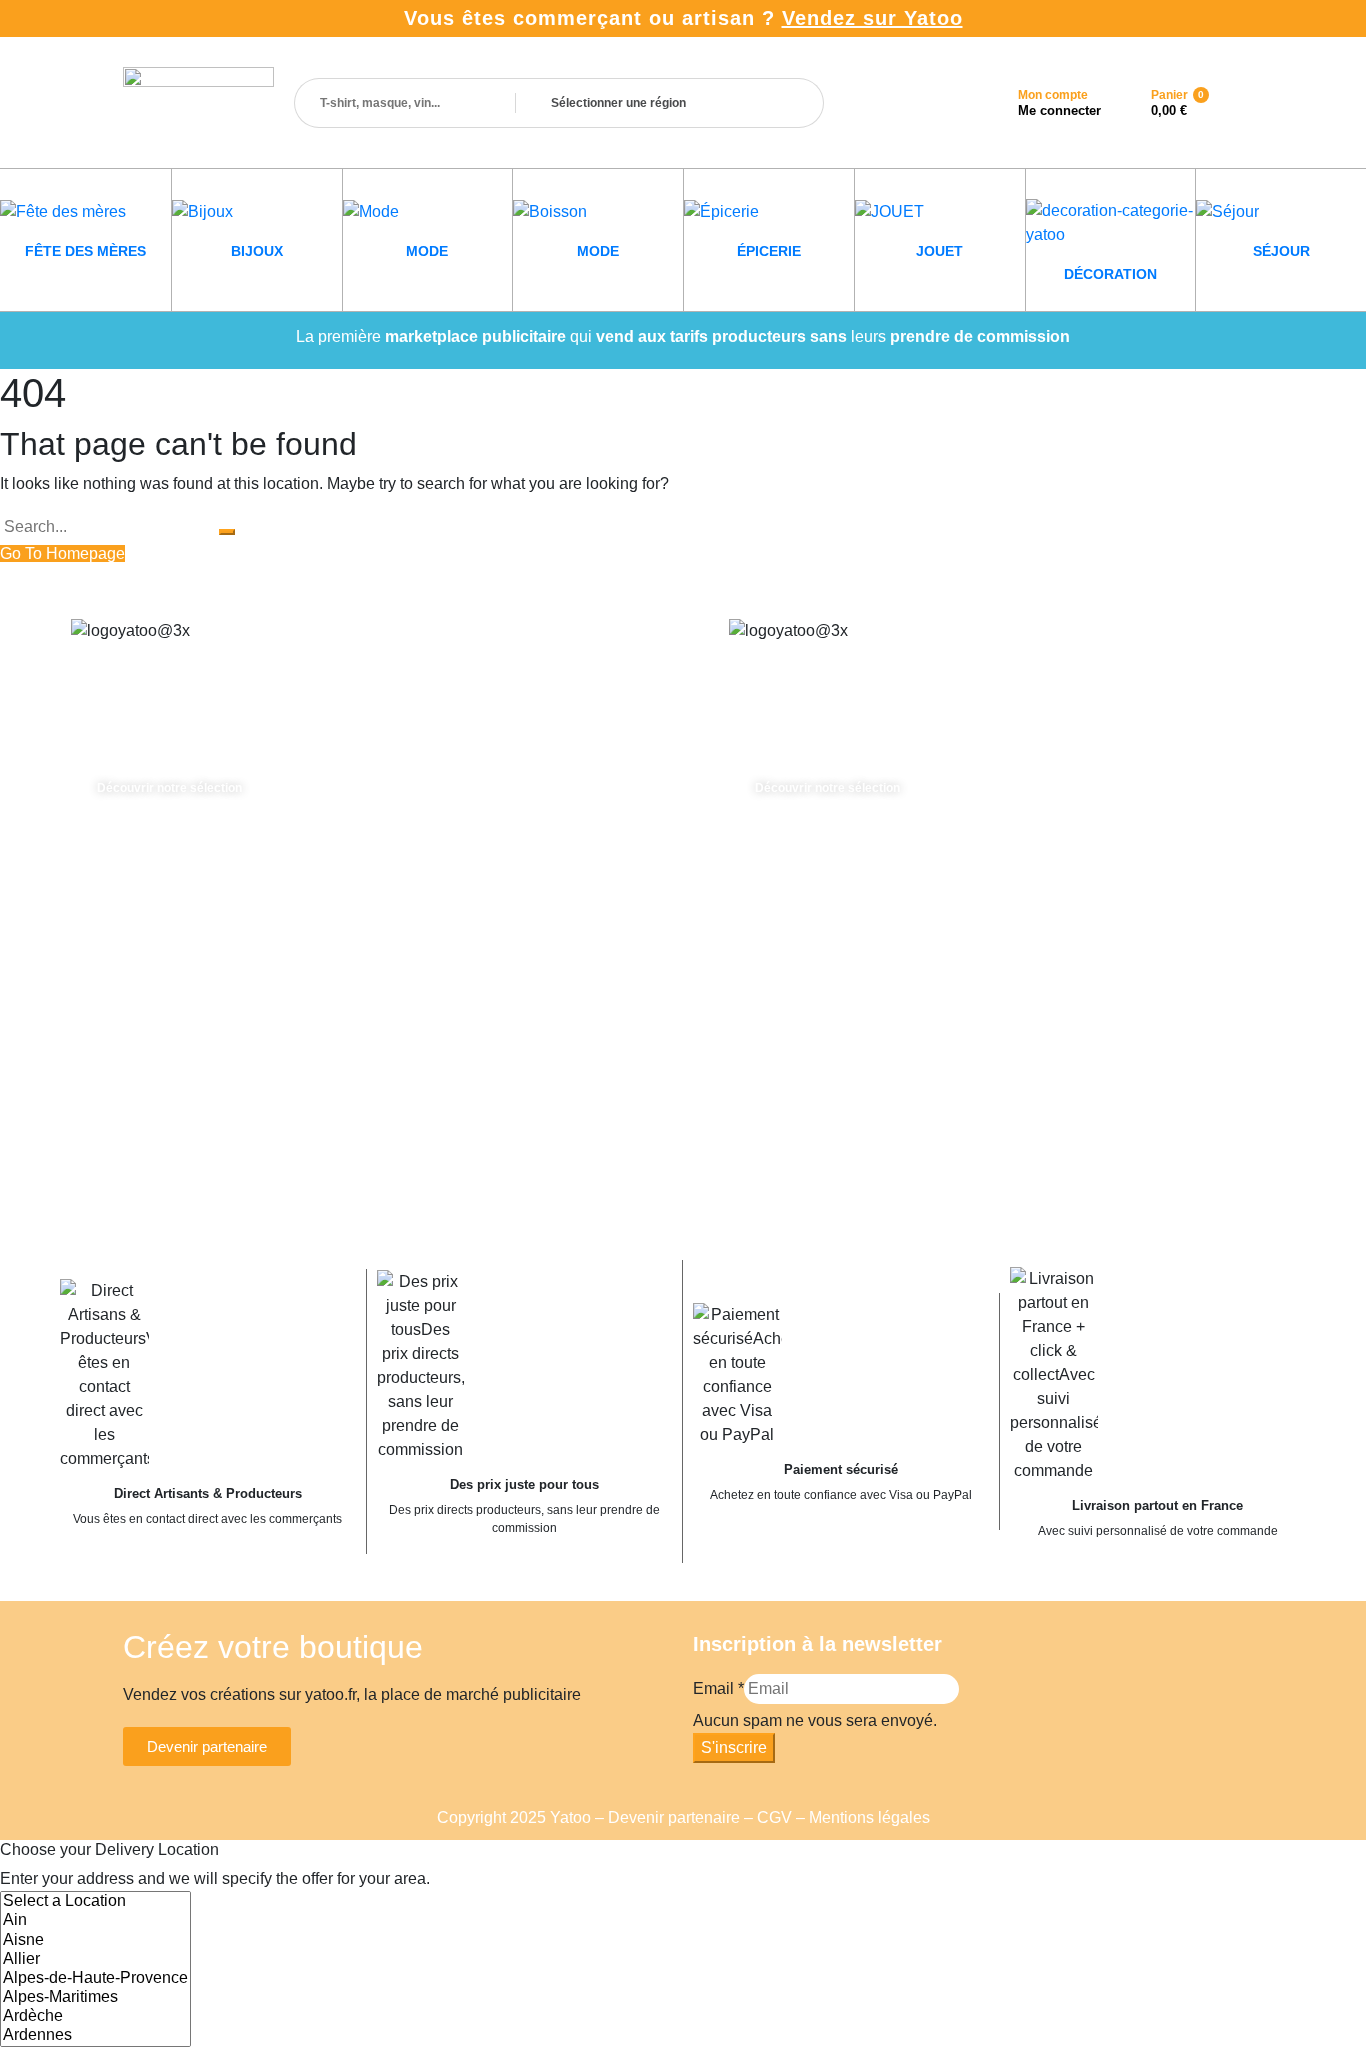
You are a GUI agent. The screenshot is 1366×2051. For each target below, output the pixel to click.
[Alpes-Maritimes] (95, 1997)
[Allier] (95, 1959)
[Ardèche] (95, 2016)
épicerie (769, 251)
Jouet (939, 251)
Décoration (1110, 274)
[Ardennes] (95, 2035)
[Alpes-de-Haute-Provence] (95, 1978)
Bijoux (257, 251)
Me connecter (1059, 110)
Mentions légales (869, 1817)
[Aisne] (95, 1940)
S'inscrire (734, 1747)
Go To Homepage (62, 553)
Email (718, 1688)
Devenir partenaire (674, 1817)
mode (427, 251)
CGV (774, 1817)
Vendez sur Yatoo (872, 18)
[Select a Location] (95, 1901)
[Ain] (95, 1920)
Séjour (1281, 251)
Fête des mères (85, 251)
